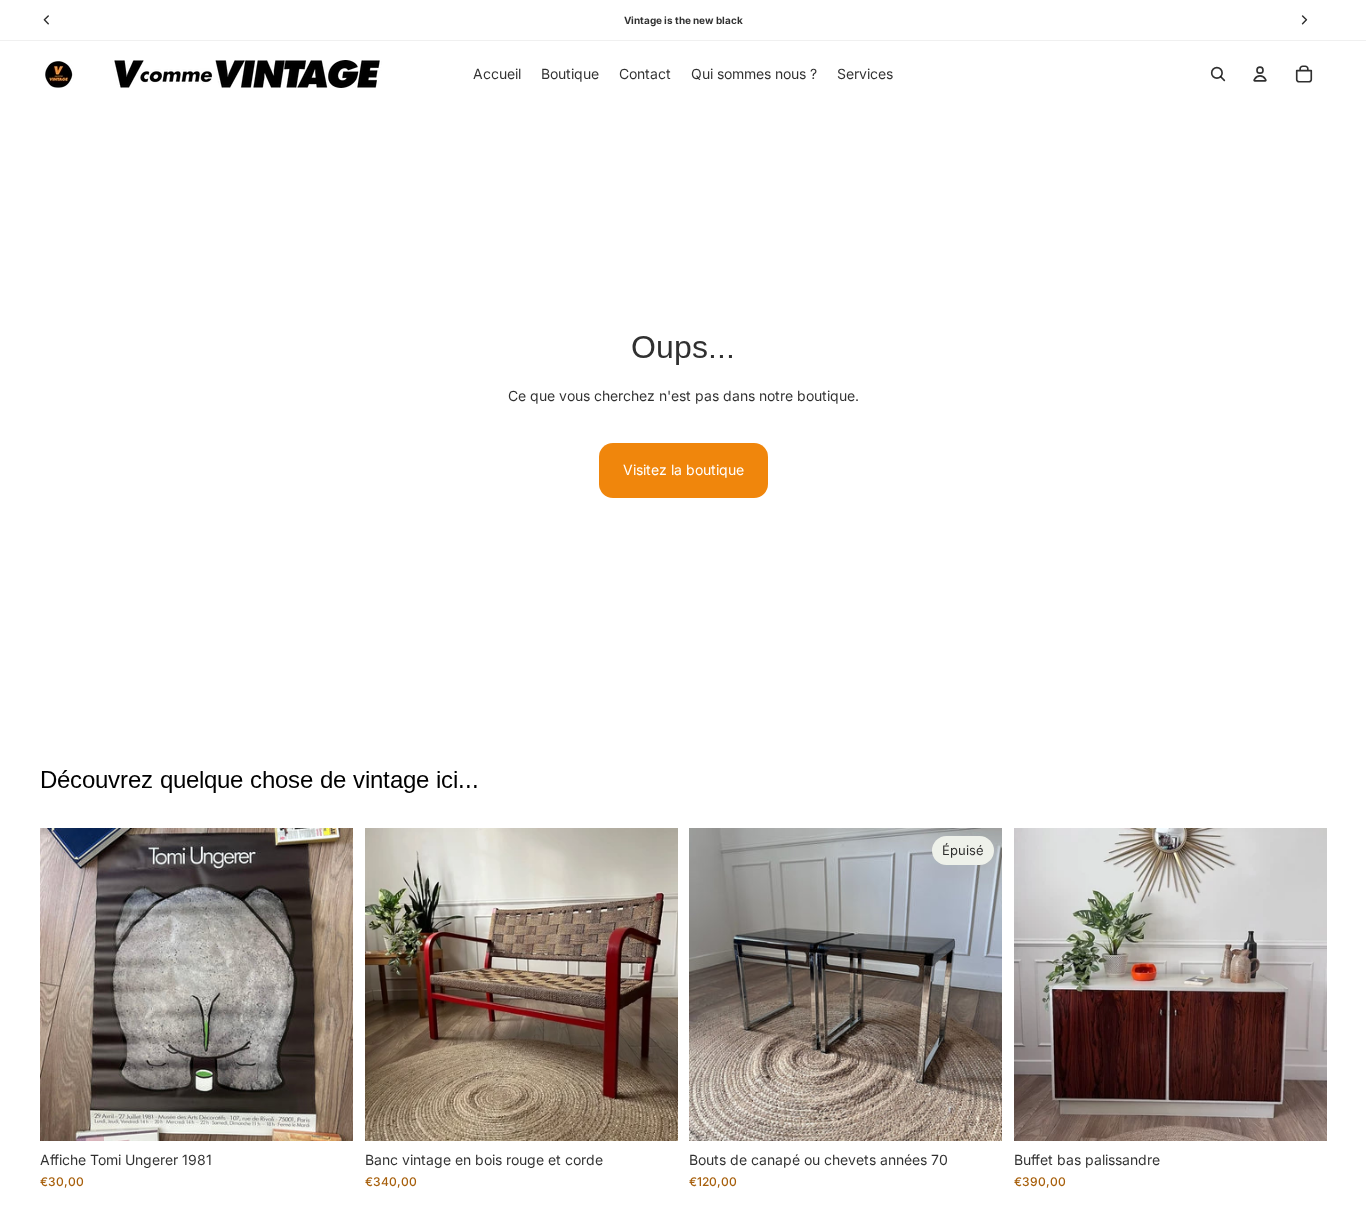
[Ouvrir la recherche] (1218, 74)
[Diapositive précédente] (70, 984)
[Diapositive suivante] (323, 984)
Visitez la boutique (683, 469)
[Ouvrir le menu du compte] (1260, 74)
